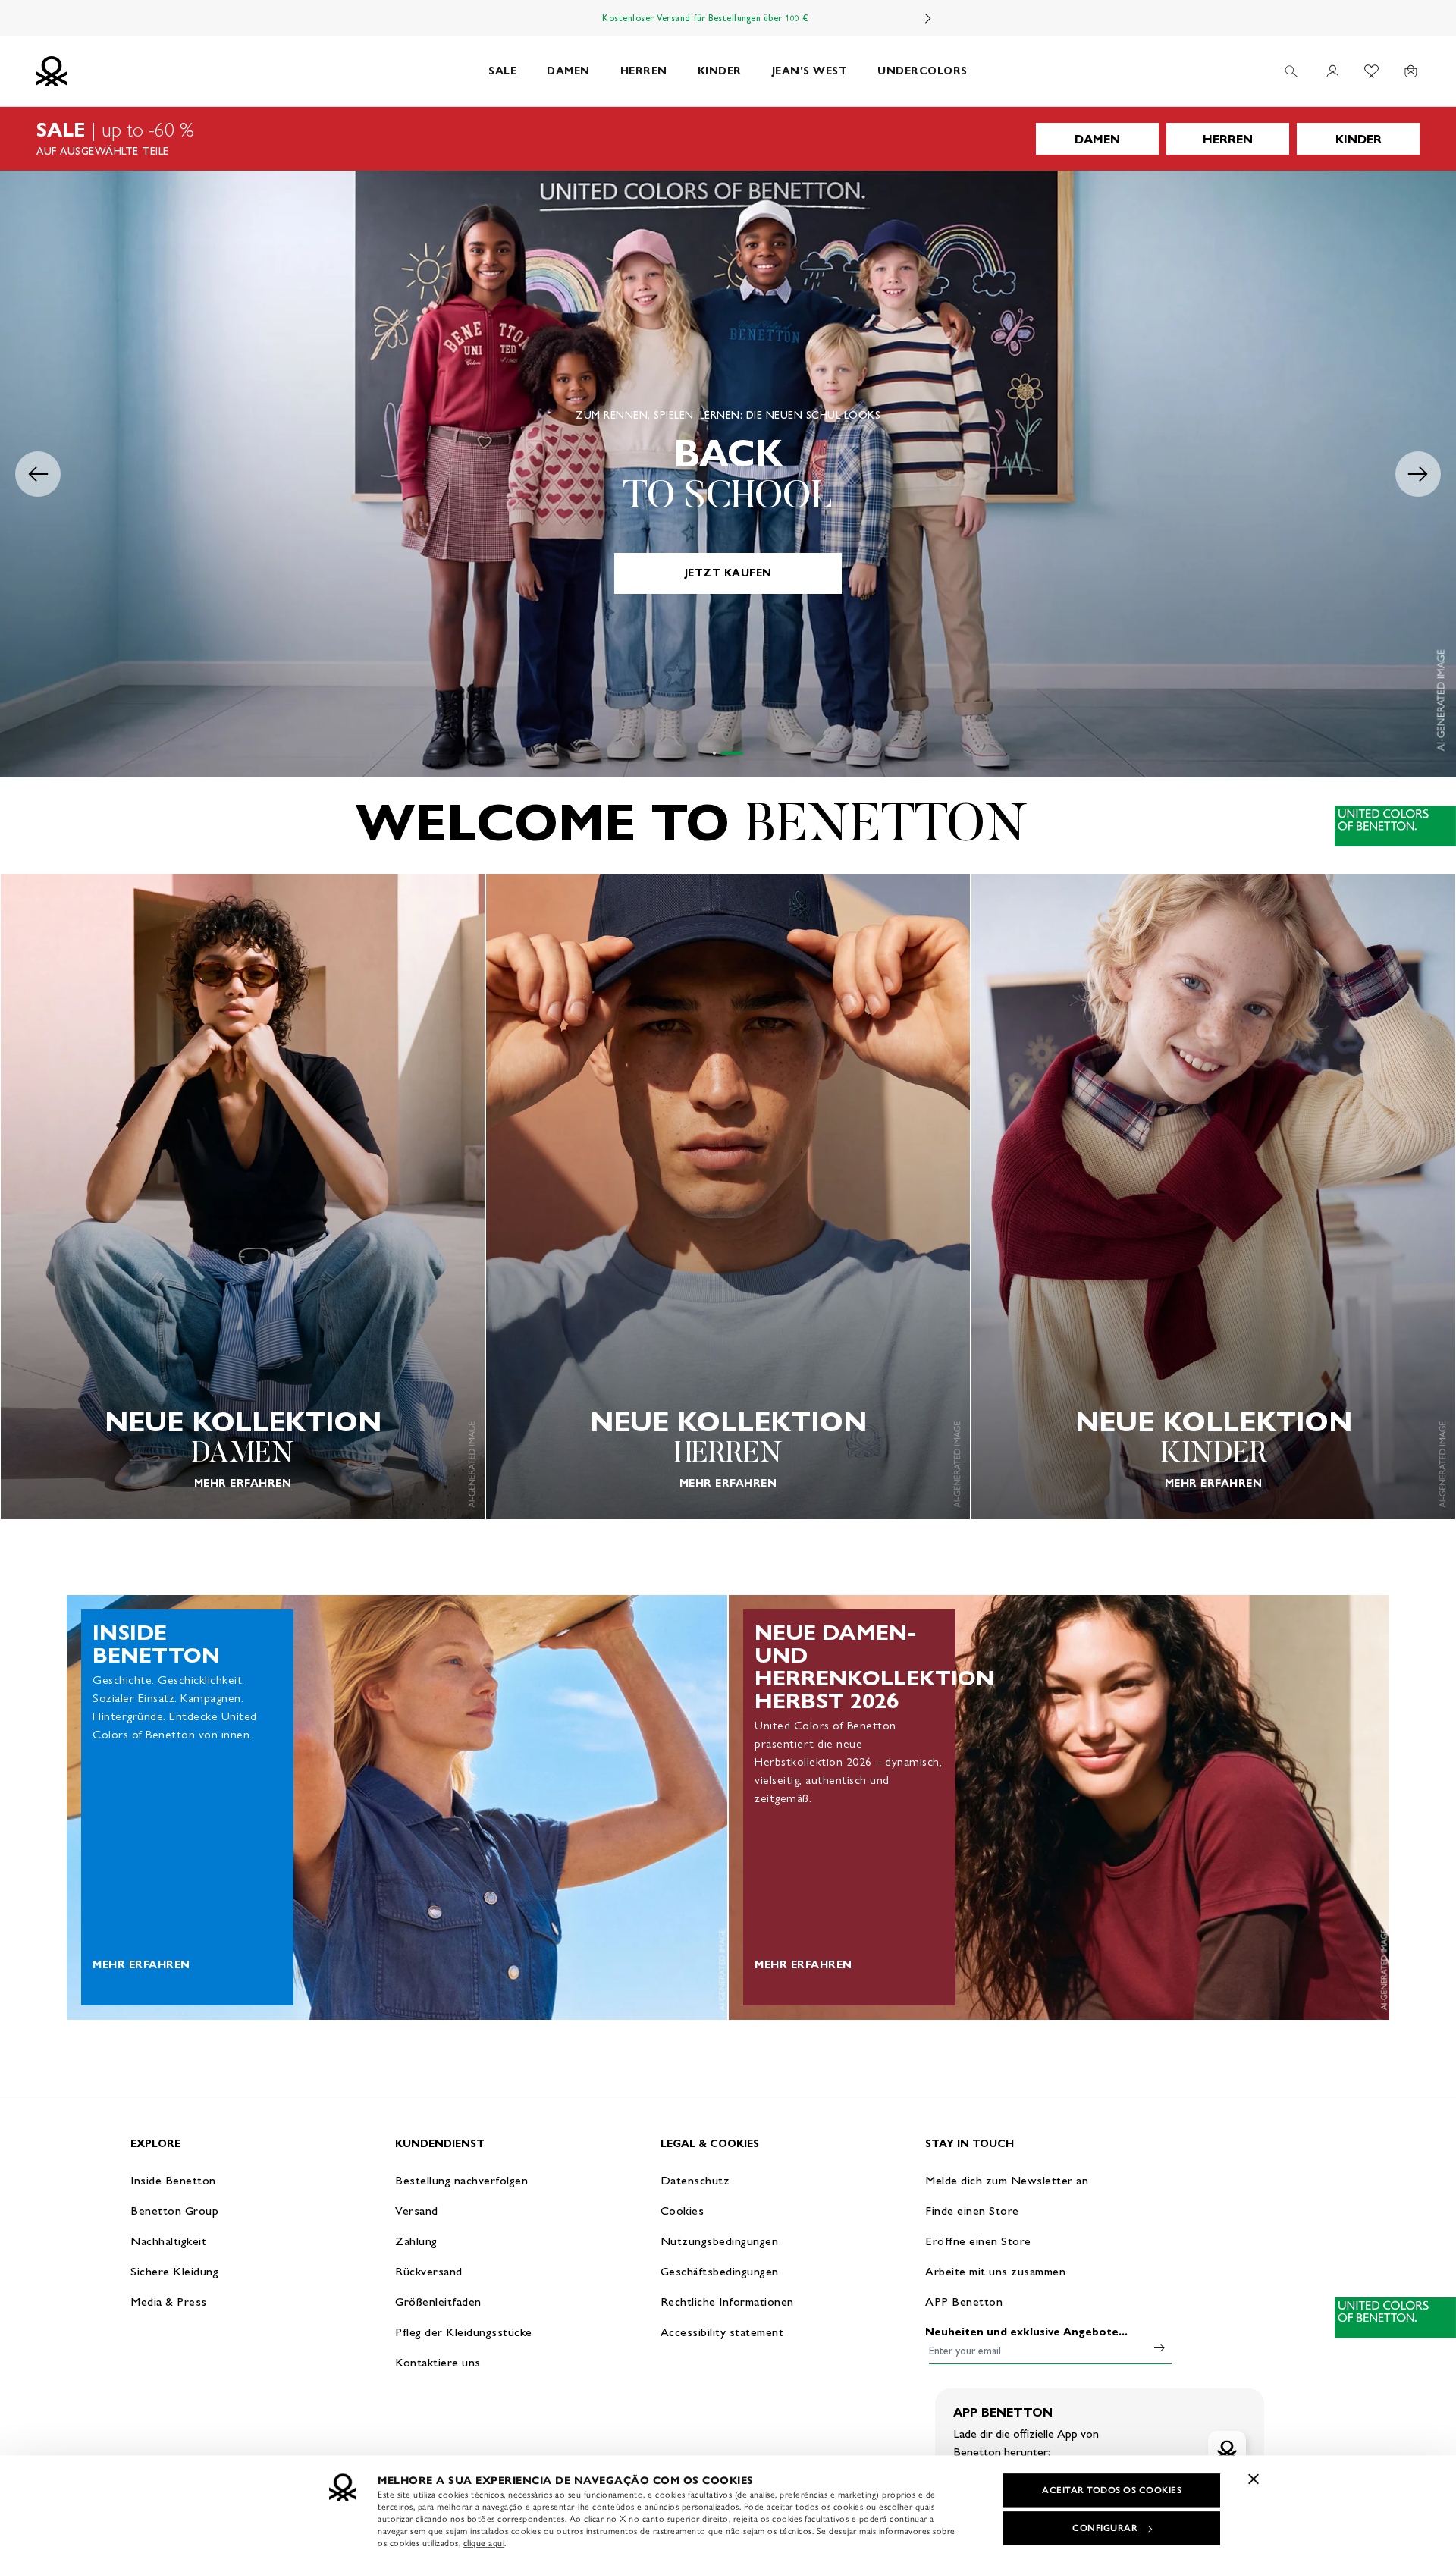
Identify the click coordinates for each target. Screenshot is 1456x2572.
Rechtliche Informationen (727, 2302)
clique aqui (484, 2543)
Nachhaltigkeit (168, 2241)
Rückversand (429, 2271)
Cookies (682, 2211)
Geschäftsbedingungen (720, 2271)
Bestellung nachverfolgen (461, 2180)
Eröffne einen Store (978, 2241)
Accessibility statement (722, 2332)
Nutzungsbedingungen (720, 2241)
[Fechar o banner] (1254, 2479)
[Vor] (928, 18)
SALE (502, 71)
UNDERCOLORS (923, 71)
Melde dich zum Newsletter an (1007, 2180)
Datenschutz (695, 2180)
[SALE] (728, 139)
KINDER (720, 71)
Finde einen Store (972, 2211)
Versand (417, 2211)
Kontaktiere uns (438, 2362)
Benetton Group (174, 2211)
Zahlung (416, 2241)
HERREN (644, 71)
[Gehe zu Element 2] (732, 753)
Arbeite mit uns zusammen (995, 2271)
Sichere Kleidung (174, 2271)
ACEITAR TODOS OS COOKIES (1112, 2490)
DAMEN (568, 71)
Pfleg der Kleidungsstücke (464, 2332)
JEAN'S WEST (810, 71)
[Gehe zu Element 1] (714, 753)
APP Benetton (964, 2302)
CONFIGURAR (1105, 2528)
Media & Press (169, 2302)
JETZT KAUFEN (728, 573)
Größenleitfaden (438, 2302)
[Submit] (1159, 2347)
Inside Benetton (173, 2180)
